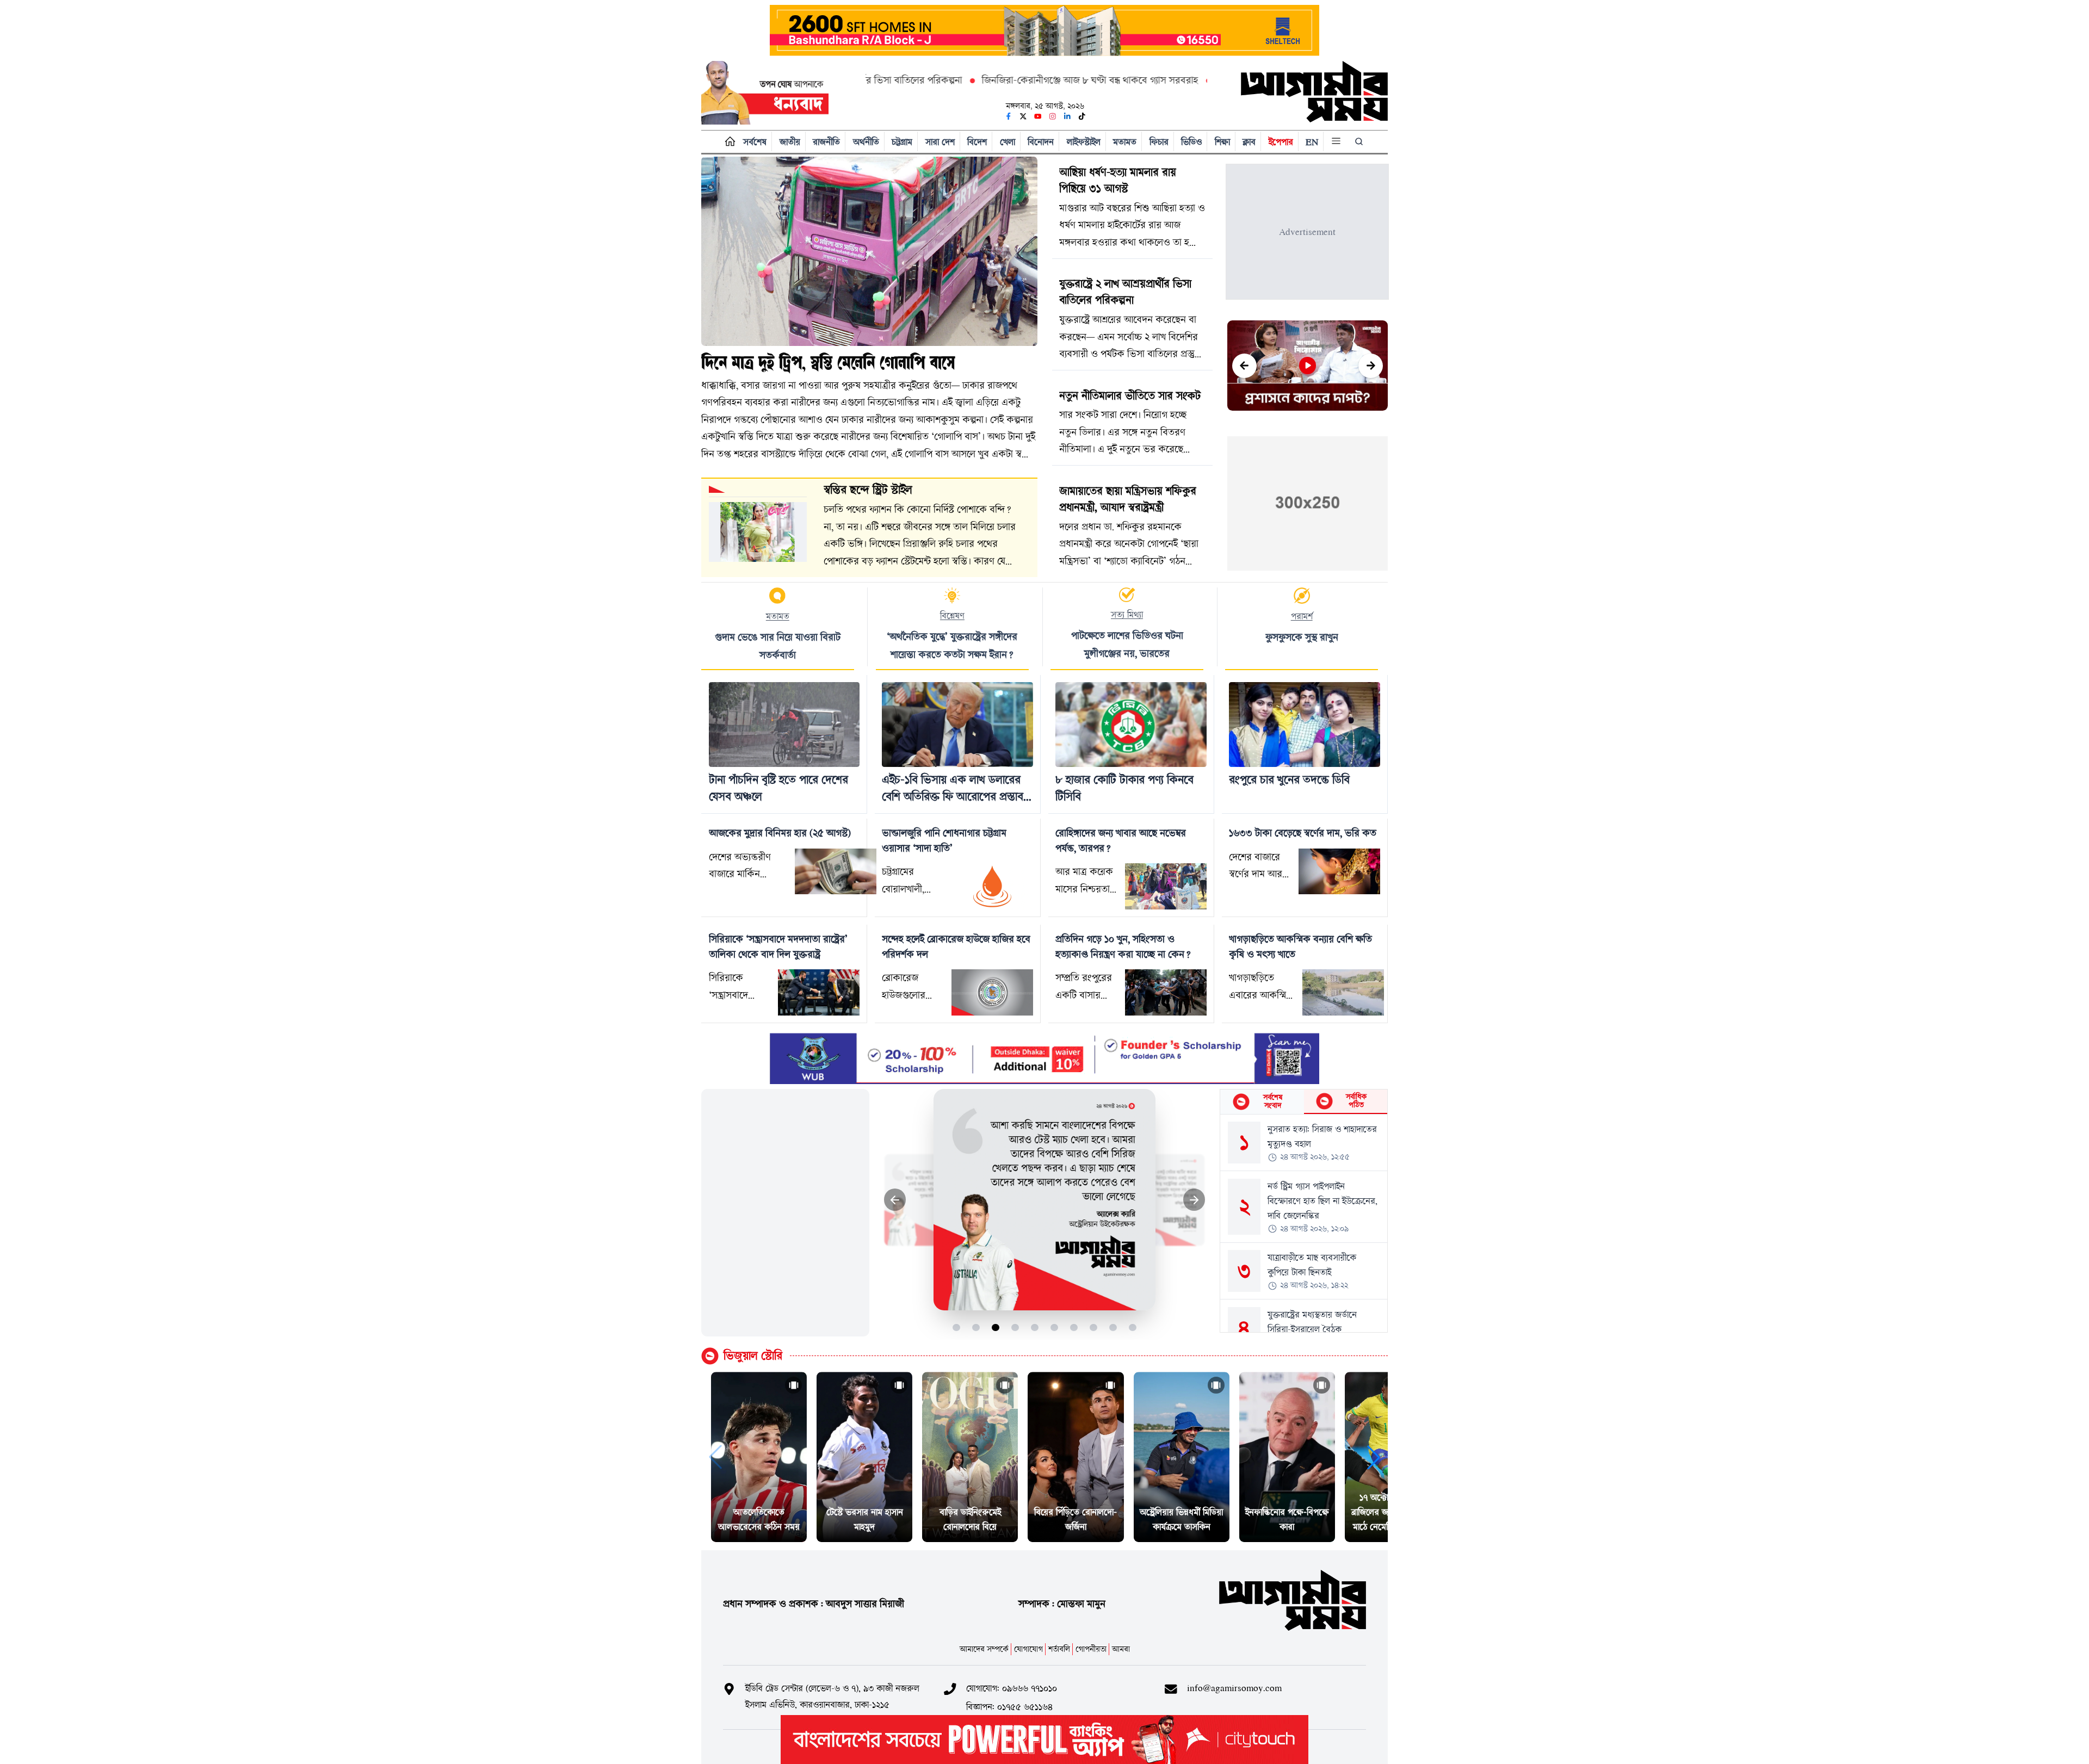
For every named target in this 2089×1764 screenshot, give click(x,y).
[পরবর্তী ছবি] (1194, 1200)
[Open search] (1360, 141)
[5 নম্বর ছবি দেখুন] (1035, 1327)
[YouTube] (1038, 116)
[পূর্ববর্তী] (1244, 366)
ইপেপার (1281, 142)
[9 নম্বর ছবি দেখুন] (1113, 1327)
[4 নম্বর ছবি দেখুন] (1015, 1327)
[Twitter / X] (1023, 116)
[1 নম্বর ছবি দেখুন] (957, 1327)
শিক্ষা (1222, 142)
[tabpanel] (1304, 1223)
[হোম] (728, 142)
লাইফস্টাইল (1084, 142)
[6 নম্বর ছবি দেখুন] (1055, 1327)
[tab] (1262, 1102)
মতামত (1125, 142)
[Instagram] (1053, 116)
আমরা (1121, 1649)
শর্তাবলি (1059, 1649)
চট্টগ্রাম (902, 142)
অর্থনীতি (866, 142)
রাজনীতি (826, 142)
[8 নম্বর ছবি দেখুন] (1094, 1327)
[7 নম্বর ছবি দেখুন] (1074, 1327)
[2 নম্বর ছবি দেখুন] (976, 1327)
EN (1312, 142)
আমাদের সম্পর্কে (984, 1649)
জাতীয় (790, 142)
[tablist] (1304, 1102)
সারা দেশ (940, 142)
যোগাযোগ (1028, 1649)
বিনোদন (1041, 142)
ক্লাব (1249, 142)
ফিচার (1159, 142)
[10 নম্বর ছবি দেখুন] (1133, 1327)
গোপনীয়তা (1091, 1649)
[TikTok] (1082, 116)
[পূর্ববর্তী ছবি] (895, 1200)
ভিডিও (1191, 142)
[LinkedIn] (1067, 116)
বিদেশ (977, 142)
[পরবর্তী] (1371, 366)
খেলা (1008, 142)
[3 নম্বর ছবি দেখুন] (996, 1327)
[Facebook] (1009, 116)
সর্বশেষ (755, 142)
